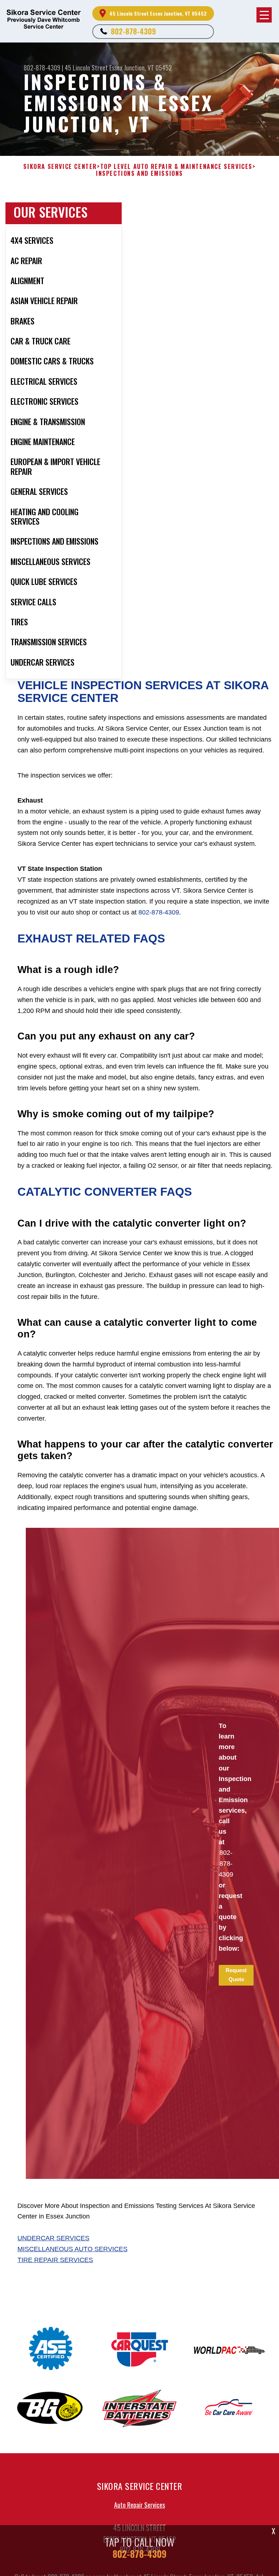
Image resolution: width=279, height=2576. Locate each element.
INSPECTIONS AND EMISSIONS (139, 173)
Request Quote (236, 1975)
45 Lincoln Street (86, 68)
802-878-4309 (133, 31)
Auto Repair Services (139, 2505)
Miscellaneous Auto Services (72, 2249)
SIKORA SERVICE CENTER (60, 167)
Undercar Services (53, 2238)
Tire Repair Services (55, 2260)
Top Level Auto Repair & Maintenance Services (176, 167)
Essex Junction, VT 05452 (141, 68)
